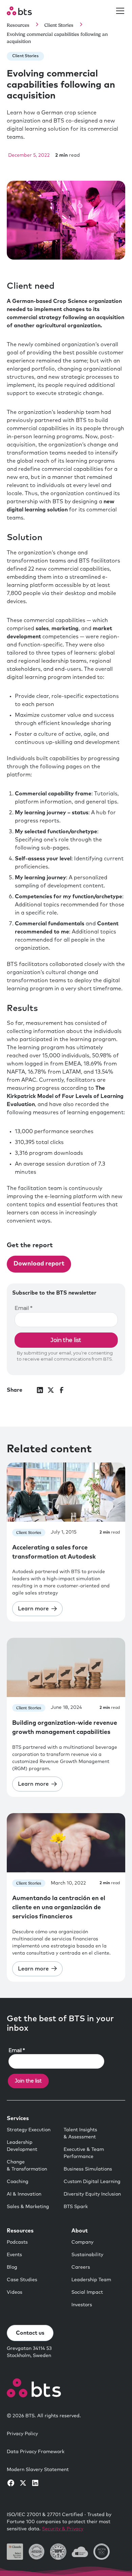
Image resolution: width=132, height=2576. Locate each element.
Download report (39, 1264)
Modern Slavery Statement (38, 2470)
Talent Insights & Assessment (80, 2133)
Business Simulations (88, 2169)
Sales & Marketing (28, 2207)
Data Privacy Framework (36, 2452)
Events (14, 2255)
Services (18, 2118)
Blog (12, 2267)
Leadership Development (22, 2146)
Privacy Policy (22, 2434)
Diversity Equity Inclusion (92, 2194)
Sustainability (87, 2255)
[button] (119, 11)
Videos (15, 2292)
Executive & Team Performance (84, 2153)
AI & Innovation (24, 2194)
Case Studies (22, 2280)
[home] (19, 11)
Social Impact (87, 2292)
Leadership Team (91, 2280)
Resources (20, 2231)
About (80, 2231)
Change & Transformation (27, 2166)
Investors (82, 2305)
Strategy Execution (29, 2130)
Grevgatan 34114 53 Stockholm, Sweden (29, 2352)
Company (82, 2242)
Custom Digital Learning (92, 2182)
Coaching (18, 2182)
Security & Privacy (63, 2529)
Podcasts (17, 2242)
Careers (81, 2267)
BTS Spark (76, 2207)
